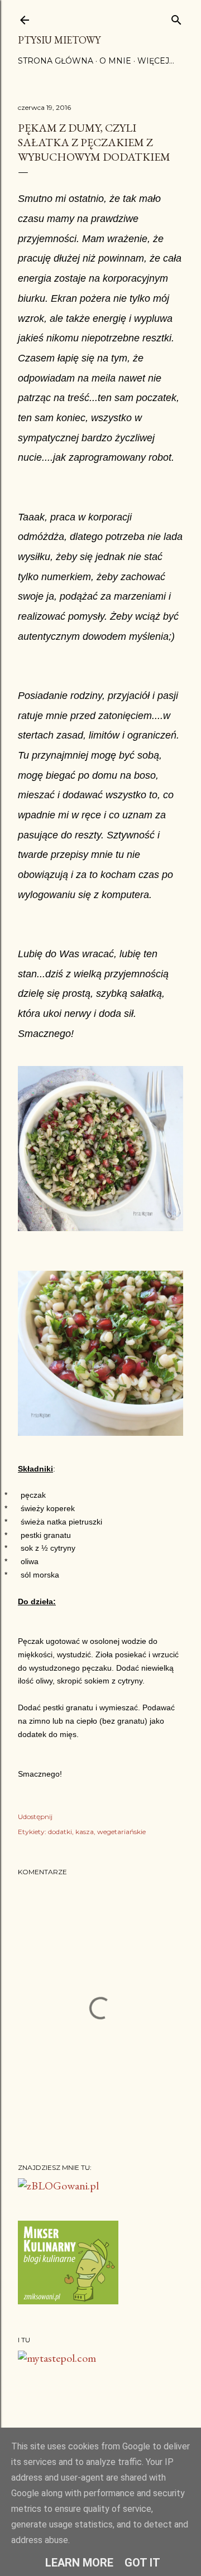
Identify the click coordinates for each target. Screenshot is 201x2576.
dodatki (60, 1832)
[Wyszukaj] (176, 18)
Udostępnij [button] (35, 1817)
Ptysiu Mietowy (59, 40)
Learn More (79, 2563)
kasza (85, 1832)
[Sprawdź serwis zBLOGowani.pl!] (58, 2186)
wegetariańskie (121, 1832)
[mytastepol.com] (57, 2358)
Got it (142, 2563)
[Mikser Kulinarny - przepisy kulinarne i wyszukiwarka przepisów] (68, 2300)
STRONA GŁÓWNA (56, 61)
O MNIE (115, 61)
